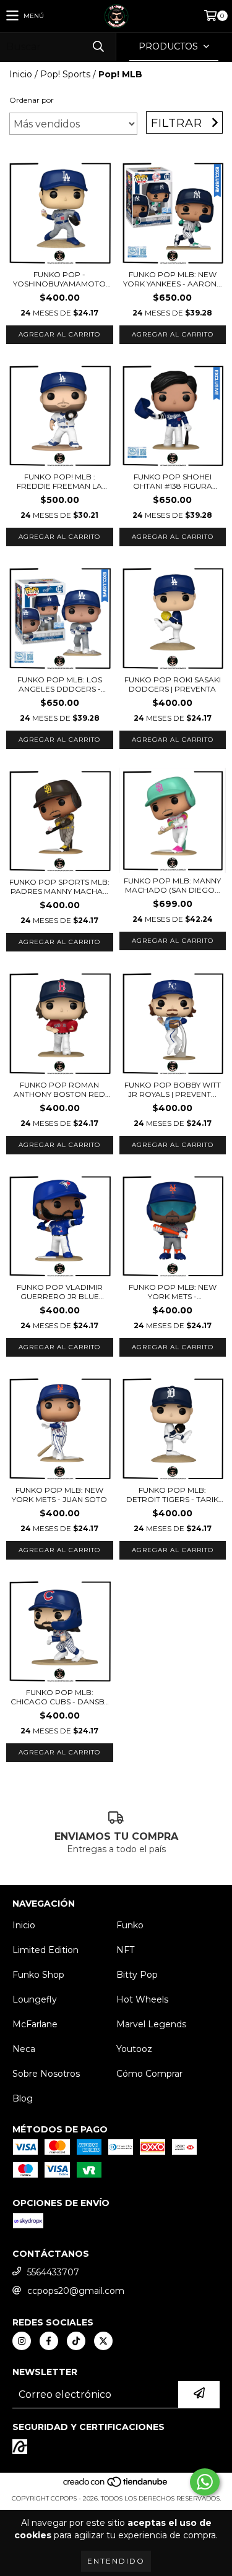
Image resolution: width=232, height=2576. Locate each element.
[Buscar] (98, 47)
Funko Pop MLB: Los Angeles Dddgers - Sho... (60, 684)
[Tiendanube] (116, 2486)
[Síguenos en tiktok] (76, 2341)
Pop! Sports (65, 74)
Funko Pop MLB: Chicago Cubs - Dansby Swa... (59, 1697)
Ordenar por (32, 100)
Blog (23, 2098)
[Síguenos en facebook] (49, 2341)
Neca (24, 2049)
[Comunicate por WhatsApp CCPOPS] (205, 2482)
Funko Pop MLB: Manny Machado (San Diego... (172, 885)
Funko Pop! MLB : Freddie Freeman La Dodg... (59, 481)
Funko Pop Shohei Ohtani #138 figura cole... (173, 481)
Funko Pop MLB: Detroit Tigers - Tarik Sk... (172, 1495)
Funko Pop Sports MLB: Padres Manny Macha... (59, 887)
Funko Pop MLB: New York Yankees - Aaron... (173, 279)
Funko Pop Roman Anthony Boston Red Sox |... (59, 1089)
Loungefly (35, 1999)
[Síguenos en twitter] (103, 2341)
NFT (125, 1950)
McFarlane (35, 2024)
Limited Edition (45, 1950)
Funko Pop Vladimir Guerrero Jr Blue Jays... (60, 1292)
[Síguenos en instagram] (22, 2341)
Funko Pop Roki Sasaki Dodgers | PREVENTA (173, 684)
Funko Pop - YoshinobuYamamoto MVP (59, 279)
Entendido (116, 2561)
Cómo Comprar (149, 2074)
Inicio (21, 74)
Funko (130, 1925)
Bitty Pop (137, 1975)
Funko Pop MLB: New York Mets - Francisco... (173, 1292)
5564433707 (53, 2272)
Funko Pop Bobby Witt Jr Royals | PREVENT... (173, 1089)
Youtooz (134, 2049)
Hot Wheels (142, 1999)
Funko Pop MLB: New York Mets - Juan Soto (59, 1495)
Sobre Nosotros (46, 2074)
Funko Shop (38, 1975)
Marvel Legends (151, 2024)
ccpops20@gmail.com (76, 2291)
